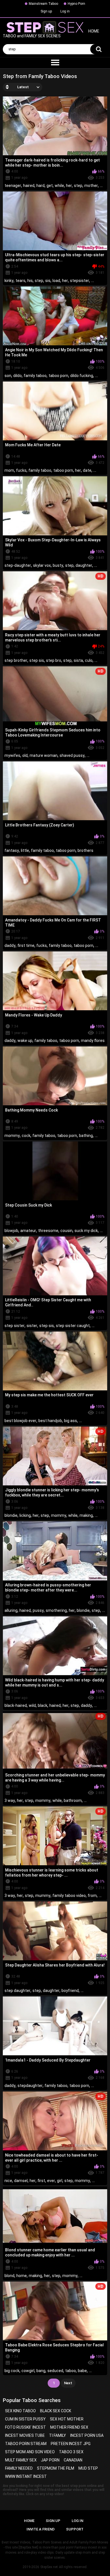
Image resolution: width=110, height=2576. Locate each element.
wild (32, 1705)
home (22, 2276)
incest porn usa (87, 2435)
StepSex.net (49, 2567)
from (92, 1896)
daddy (10, 945)
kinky (9, 281)
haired (29, 186)
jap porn (50, 2460)
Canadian (73, 2460)
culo (89, 660)
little (25, 850)
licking (25, 1515)
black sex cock (56, 2411)
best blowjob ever (20, 1421)
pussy (38, 1610)
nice (8, 2181)
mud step (88, 2468)
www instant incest (26, 2476)
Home (29, 2521)
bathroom (73, 1800)
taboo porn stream (26, 2444)
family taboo (35, 376)
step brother (16, 660)
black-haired (16, 1705)
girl (60, 2181)
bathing (86, 1136)
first (41, 2181)
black (43, 1705)
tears (20, 281)
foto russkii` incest (26, 2427)
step (78, 186)
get (50, 186)
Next (68, 2383)
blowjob (11, 1231)
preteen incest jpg (71, 2444)
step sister (15, 1326)
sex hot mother (67, 2419)
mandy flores (93, 1041)
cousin (66, 1231)
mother (91, 186)
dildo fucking (82, 376)
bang (41, 2371)
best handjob (50, 1421)
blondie (11, 1515)
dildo (17, 376)
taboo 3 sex (71, 2452)
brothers (85, 850)
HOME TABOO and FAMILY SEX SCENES (51, 34)
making (86, 1515)
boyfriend (70, 1991)
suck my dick (86, 1231)
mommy (12, 1136)
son (8, 376)
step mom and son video (30, 2452)
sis (48, 281)
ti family (58, 2435)
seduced (55, 2371)
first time (26, 945)
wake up (25, 1041)
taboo (71, 2371)
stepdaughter (30, 2086)
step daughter (17, 1991)
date (87, 470)
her (69, 186)
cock (26, 1136)
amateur (28, 1231)
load (56, 281)
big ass (71, 1421)
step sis (37, 660)
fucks (21, 470)
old (25, 755)
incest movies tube (25, 2435)
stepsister (80, 281)
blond (9, 2276)
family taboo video (69, 1896)
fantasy (12, 850)
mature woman (44, 755)
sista (78, 660)
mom (9, 470)
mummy (43, 1896)
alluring (11, 1610)
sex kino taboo (20, 2411)
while (59, 186)
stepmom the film (56, 2468)
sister (32, 1326)
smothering (56, 1610)
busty (58, 565)
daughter (84, 565)
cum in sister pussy (25, 2419)
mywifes (12, 755)
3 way (10, 1800)
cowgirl (28, 2371)
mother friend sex (69, 2427)
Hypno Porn (76, 4)
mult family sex (21, 2460)
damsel (21, 2181)
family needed (19, 2468)
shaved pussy (72, 755)
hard (40, 186)
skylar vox (42, 565)
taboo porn (58, 376)
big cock (12, 2371)
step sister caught (73, 1326)
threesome (48, 1231)
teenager (13, 186)
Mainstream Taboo (43, 4)
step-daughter (18, 565)
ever (51, 2181)
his (30, 281)
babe (82, 2371)
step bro (54, 660)
